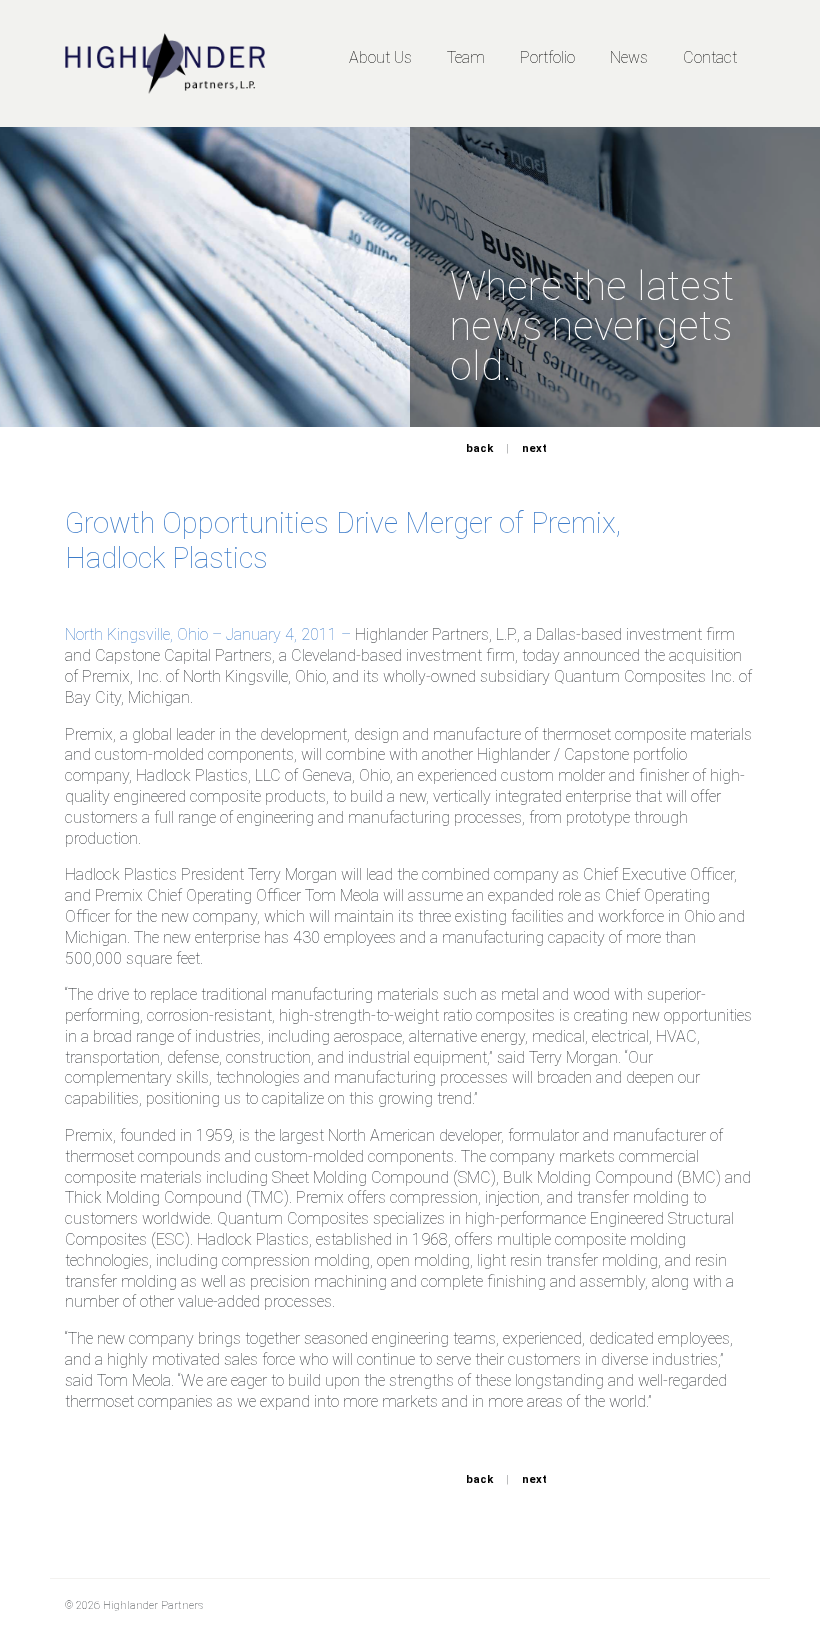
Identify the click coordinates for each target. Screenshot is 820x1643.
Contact (710, 57)
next (534, 448)
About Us (380, 57)
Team (466, 57)
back (479, 448)
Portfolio (547, 57)
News (629, 57)
